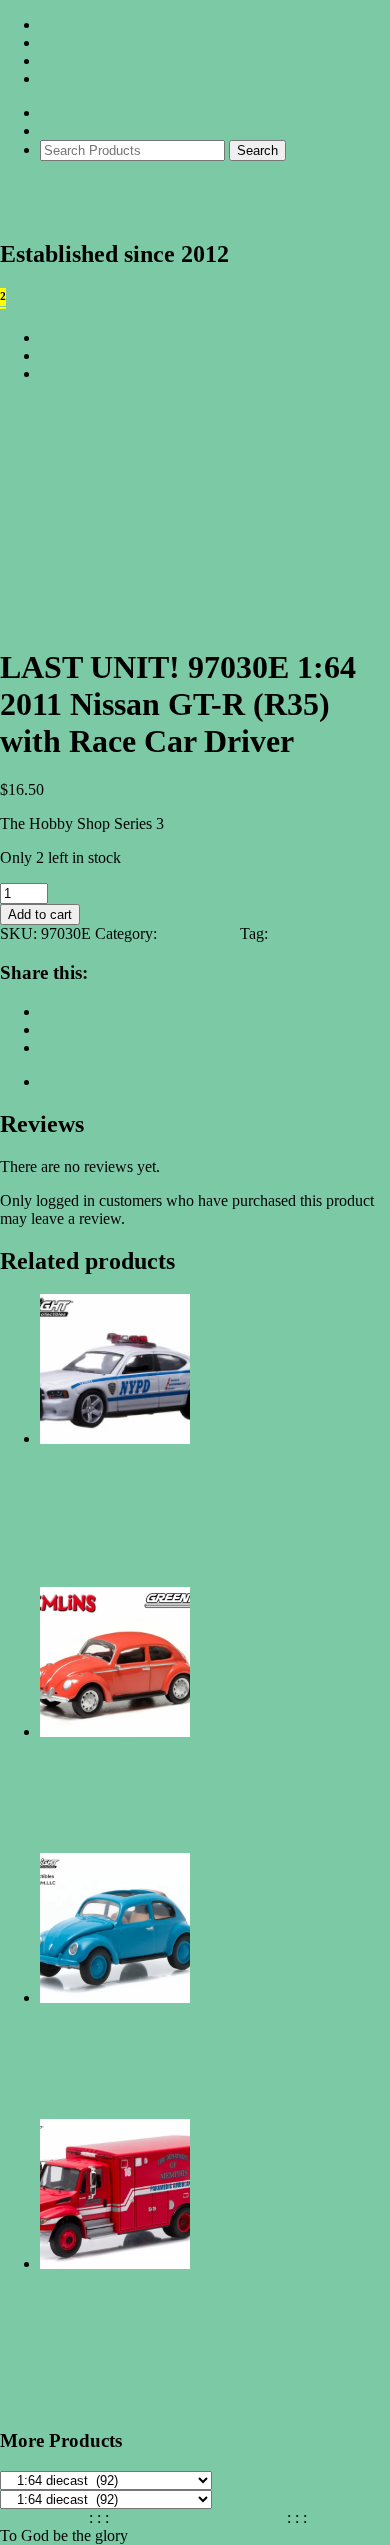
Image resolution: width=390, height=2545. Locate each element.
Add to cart (40, 914)
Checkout (70, 130)
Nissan (293, 933)
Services (66, 355)
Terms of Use (42, 2517)
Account (67, 78)
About (60, 24)
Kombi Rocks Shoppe (148, 200)
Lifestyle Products (97, 373)
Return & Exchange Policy (198, 2517)
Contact (64, 60)
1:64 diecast (198, 933)
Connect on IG (87, 42)
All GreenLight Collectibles (127, 337)
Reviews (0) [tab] (78, 1081)
